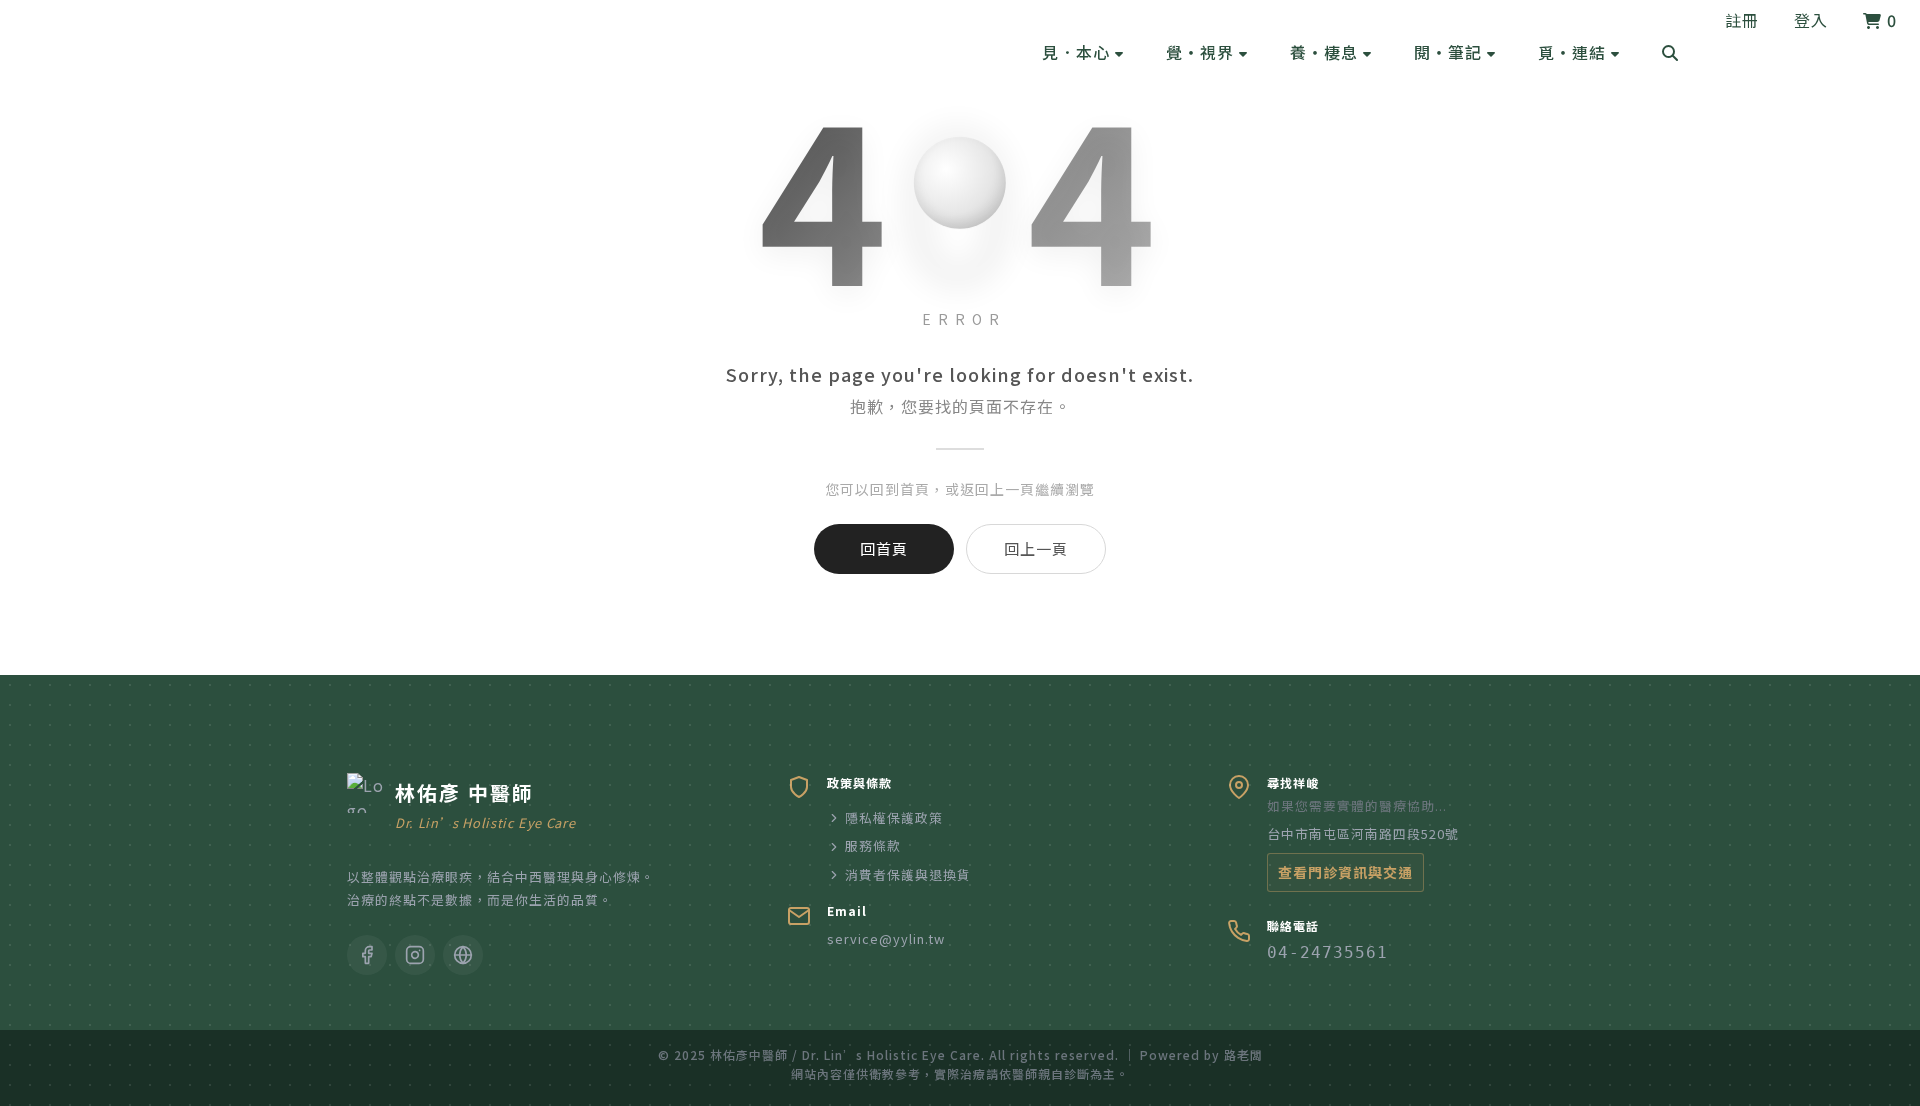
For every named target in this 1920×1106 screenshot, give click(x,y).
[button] (1083, 52)
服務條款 (873, 845)
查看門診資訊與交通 (1345, 872)
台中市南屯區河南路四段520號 (1363, 833)
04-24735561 (1327, 952)
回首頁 (884, 548)
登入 (1811, 20)
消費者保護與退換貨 (908, 874)
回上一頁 (1036, 548)
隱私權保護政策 (894, 817)
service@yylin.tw (886, 938)
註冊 (1742, 20)
